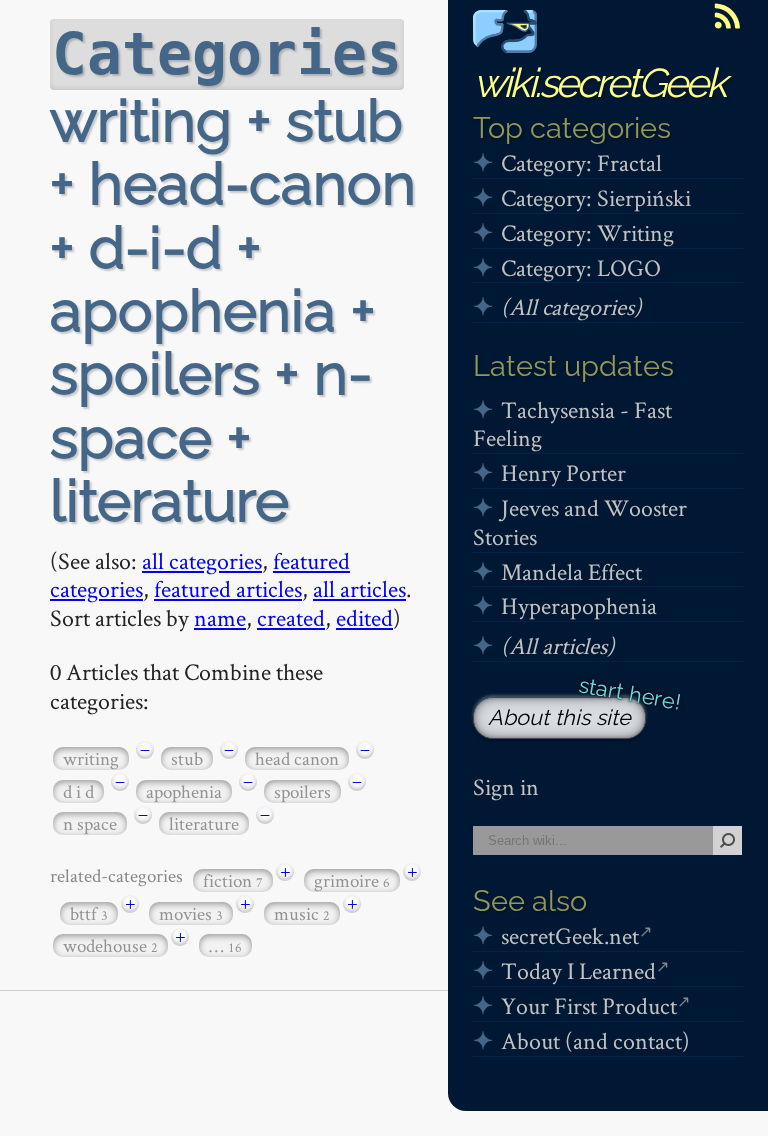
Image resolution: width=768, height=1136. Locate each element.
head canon (297, 758)
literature (204, 823)
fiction (233, 880)
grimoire (352, 880)
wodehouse (110, 945)
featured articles (228, 588)
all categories (202, 560)
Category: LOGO (581, 267)
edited (364, 617)
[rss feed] (727, 16)
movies (191, 913)
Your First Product (589, 1005)
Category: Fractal (581, 162)
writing (91, 758)
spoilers (302, 791)
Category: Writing (587, 232)
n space (90, 823)
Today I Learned (578, 970)
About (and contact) (595, 1040)
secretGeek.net (570, 935)
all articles (359, 588)
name (220, 617)
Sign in (506, 786)
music (302, 913)
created (291, 617)
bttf (89, 913)
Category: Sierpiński (596, 197)
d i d (78, 791)
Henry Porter (563, 472)
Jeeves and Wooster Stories (580, 522)
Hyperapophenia (579, 605)
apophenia (184, 791)
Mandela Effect (571, 571)
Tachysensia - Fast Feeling (572, 424)
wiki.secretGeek (599, 82)
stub (187, 758)
